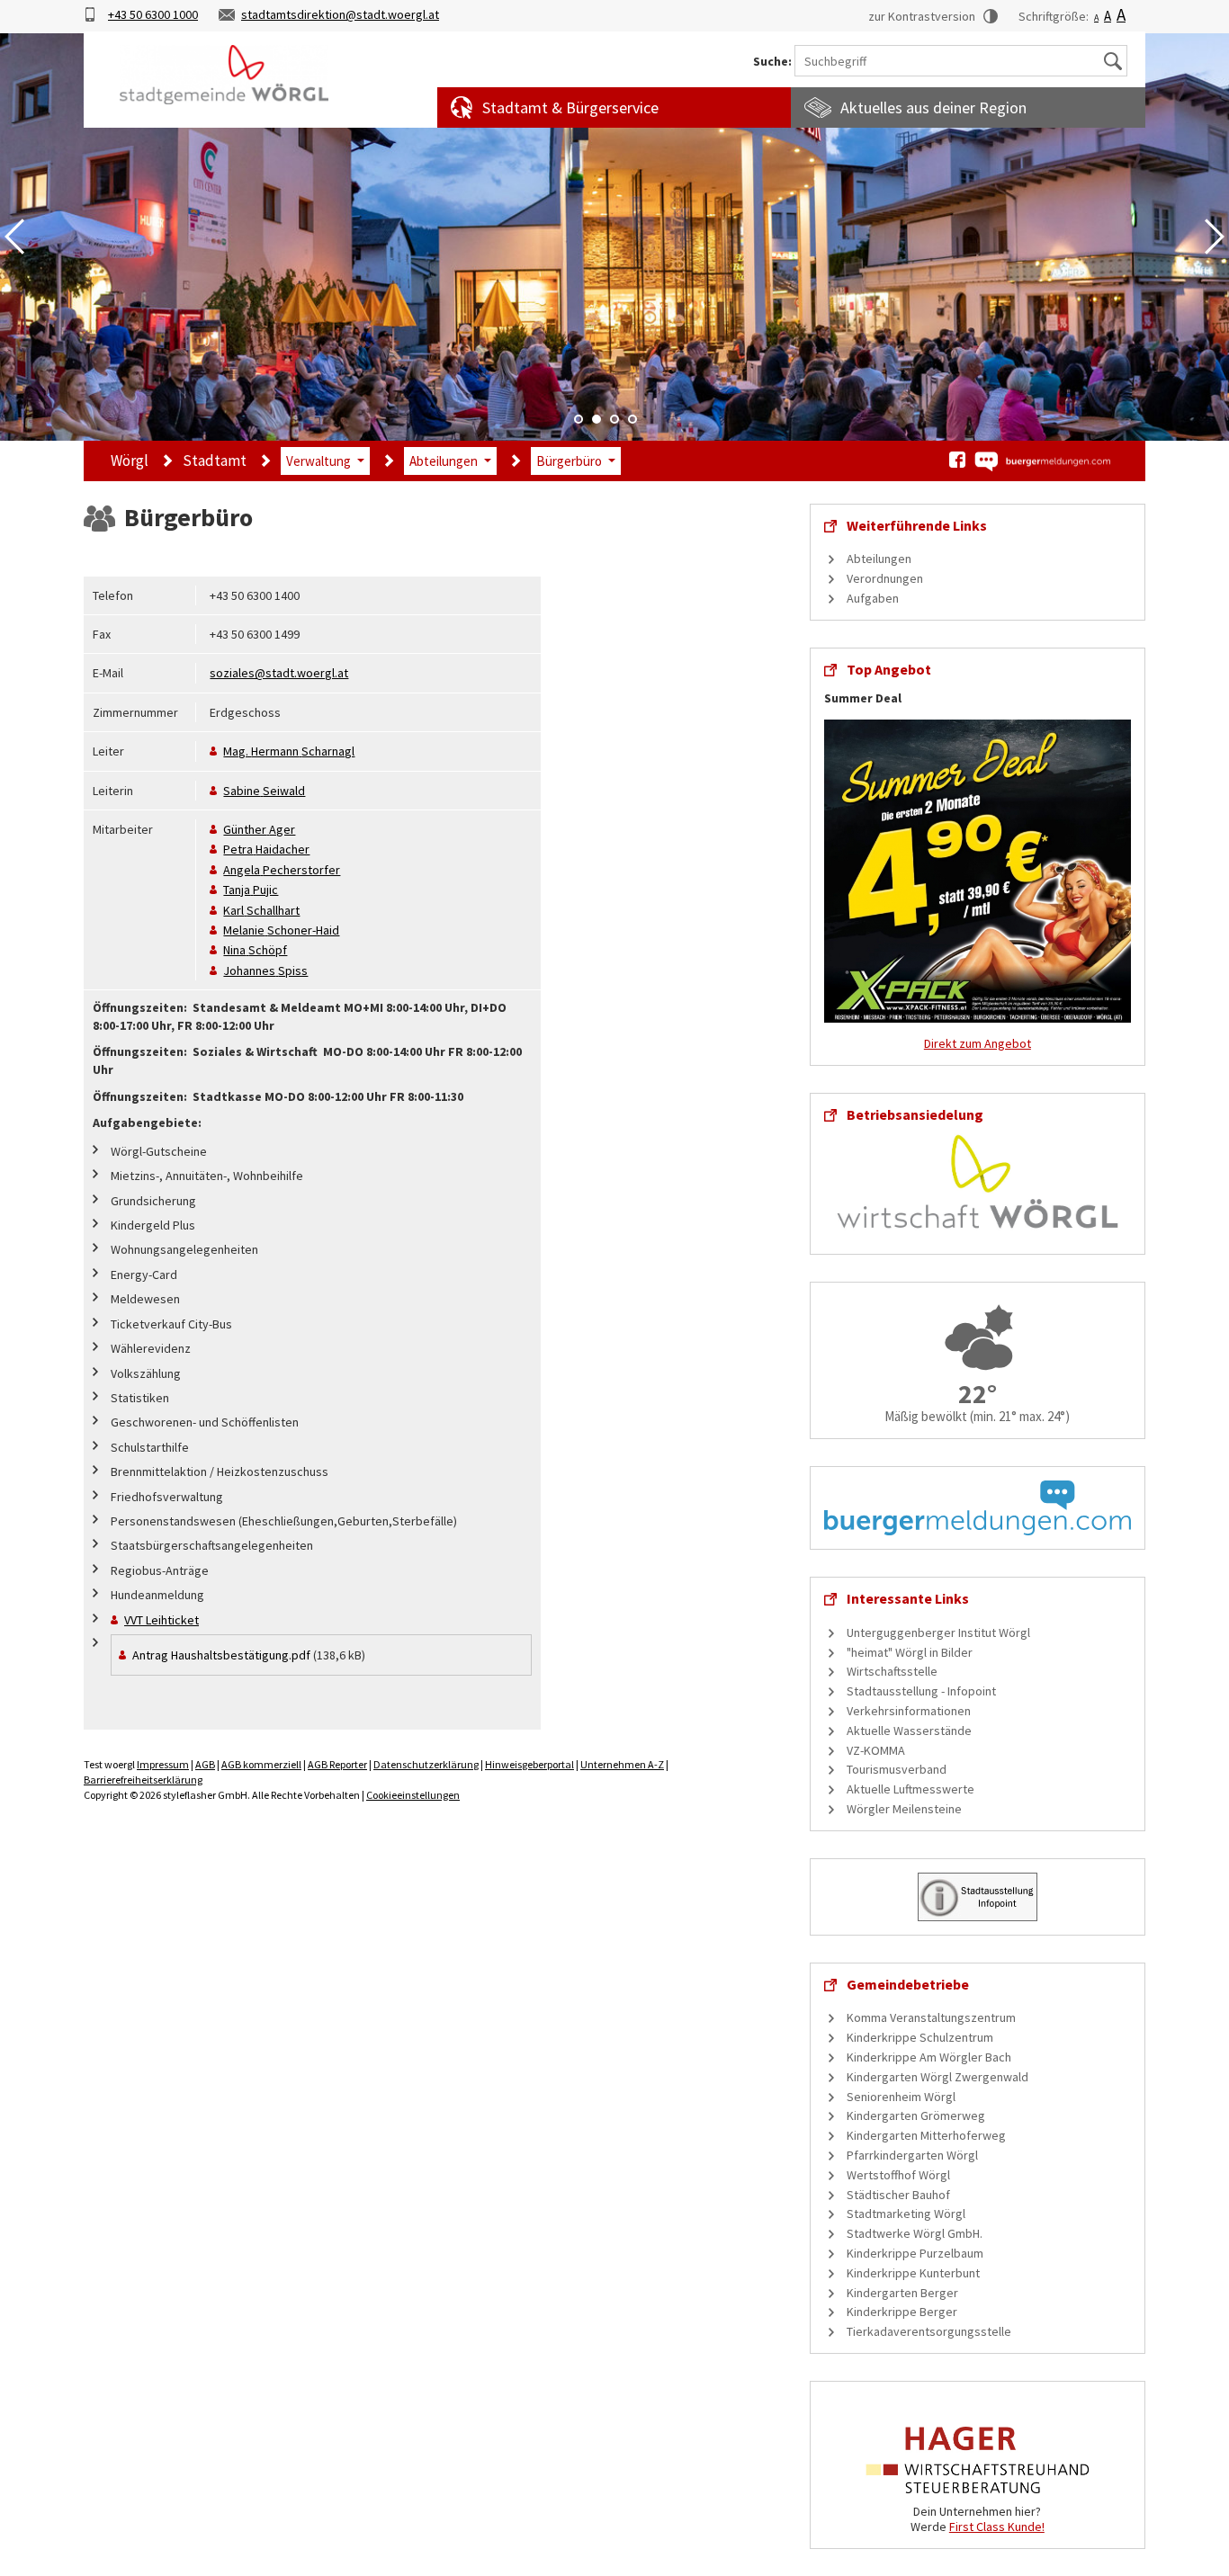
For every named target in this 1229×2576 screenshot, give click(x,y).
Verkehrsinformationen (909, 1711)
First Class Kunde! (997, 2527)
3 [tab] (614, 419)
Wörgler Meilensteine (904, 1809)
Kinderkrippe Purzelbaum (915, 2253)
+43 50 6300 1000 (153, 14)
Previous (14, 237)
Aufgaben (873, 598)
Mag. (289, 751)
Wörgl (130, 461)
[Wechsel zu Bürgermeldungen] (1042, 461)
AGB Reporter (337, 1764)
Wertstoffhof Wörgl (898, 2175)
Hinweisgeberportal (529, 1764)
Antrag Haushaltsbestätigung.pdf (221, 1655)
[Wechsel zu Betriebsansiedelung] (978, 1180)
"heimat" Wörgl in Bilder (910, 1652)
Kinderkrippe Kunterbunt (913, 2273)
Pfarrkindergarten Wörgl (912, 2155)
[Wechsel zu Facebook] (957, 460)
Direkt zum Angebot (978, 1043)
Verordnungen (885, 578)
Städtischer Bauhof (898, 2195)
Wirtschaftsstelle (892, 1671)
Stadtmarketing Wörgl (906, 2214)
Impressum (163, 1764)
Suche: (772, 62)
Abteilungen (444, 461)
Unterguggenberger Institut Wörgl (938, 1632)
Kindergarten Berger (902, 2293)
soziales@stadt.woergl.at (279, 673)
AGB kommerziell (261, 1764)
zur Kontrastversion (922, 16)
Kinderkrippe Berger (902, 2312)
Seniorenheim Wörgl (901, 2097)
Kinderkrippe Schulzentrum (920, 2037)
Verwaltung (318, 461)
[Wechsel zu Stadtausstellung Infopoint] (978, 1895)
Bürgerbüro (569, 461)
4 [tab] (632, 419)
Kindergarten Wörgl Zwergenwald (937, 2077)
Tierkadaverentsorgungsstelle (929, 2331)
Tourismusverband (897, 1769)
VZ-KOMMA (876, 1750)
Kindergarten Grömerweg (916, 2115)
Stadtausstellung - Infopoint (921, 1691)
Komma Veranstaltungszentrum (931, 2017)
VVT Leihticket (161, 1620)
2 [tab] (597, 419)
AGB (205, 1764)
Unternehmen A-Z (622, 1764)
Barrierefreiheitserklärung (143, 1780)
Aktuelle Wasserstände (909, 1731)
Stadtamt (215, 461)
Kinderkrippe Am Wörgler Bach (929, 2057)
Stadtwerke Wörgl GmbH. (915, 2233)
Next (1215, 237)
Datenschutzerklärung (426, 1764)
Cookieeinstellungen (413, 1795)
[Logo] (224, 75)
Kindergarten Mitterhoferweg (926, 2135)
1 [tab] (579, 419)
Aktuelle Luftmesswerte (911, 1789)
